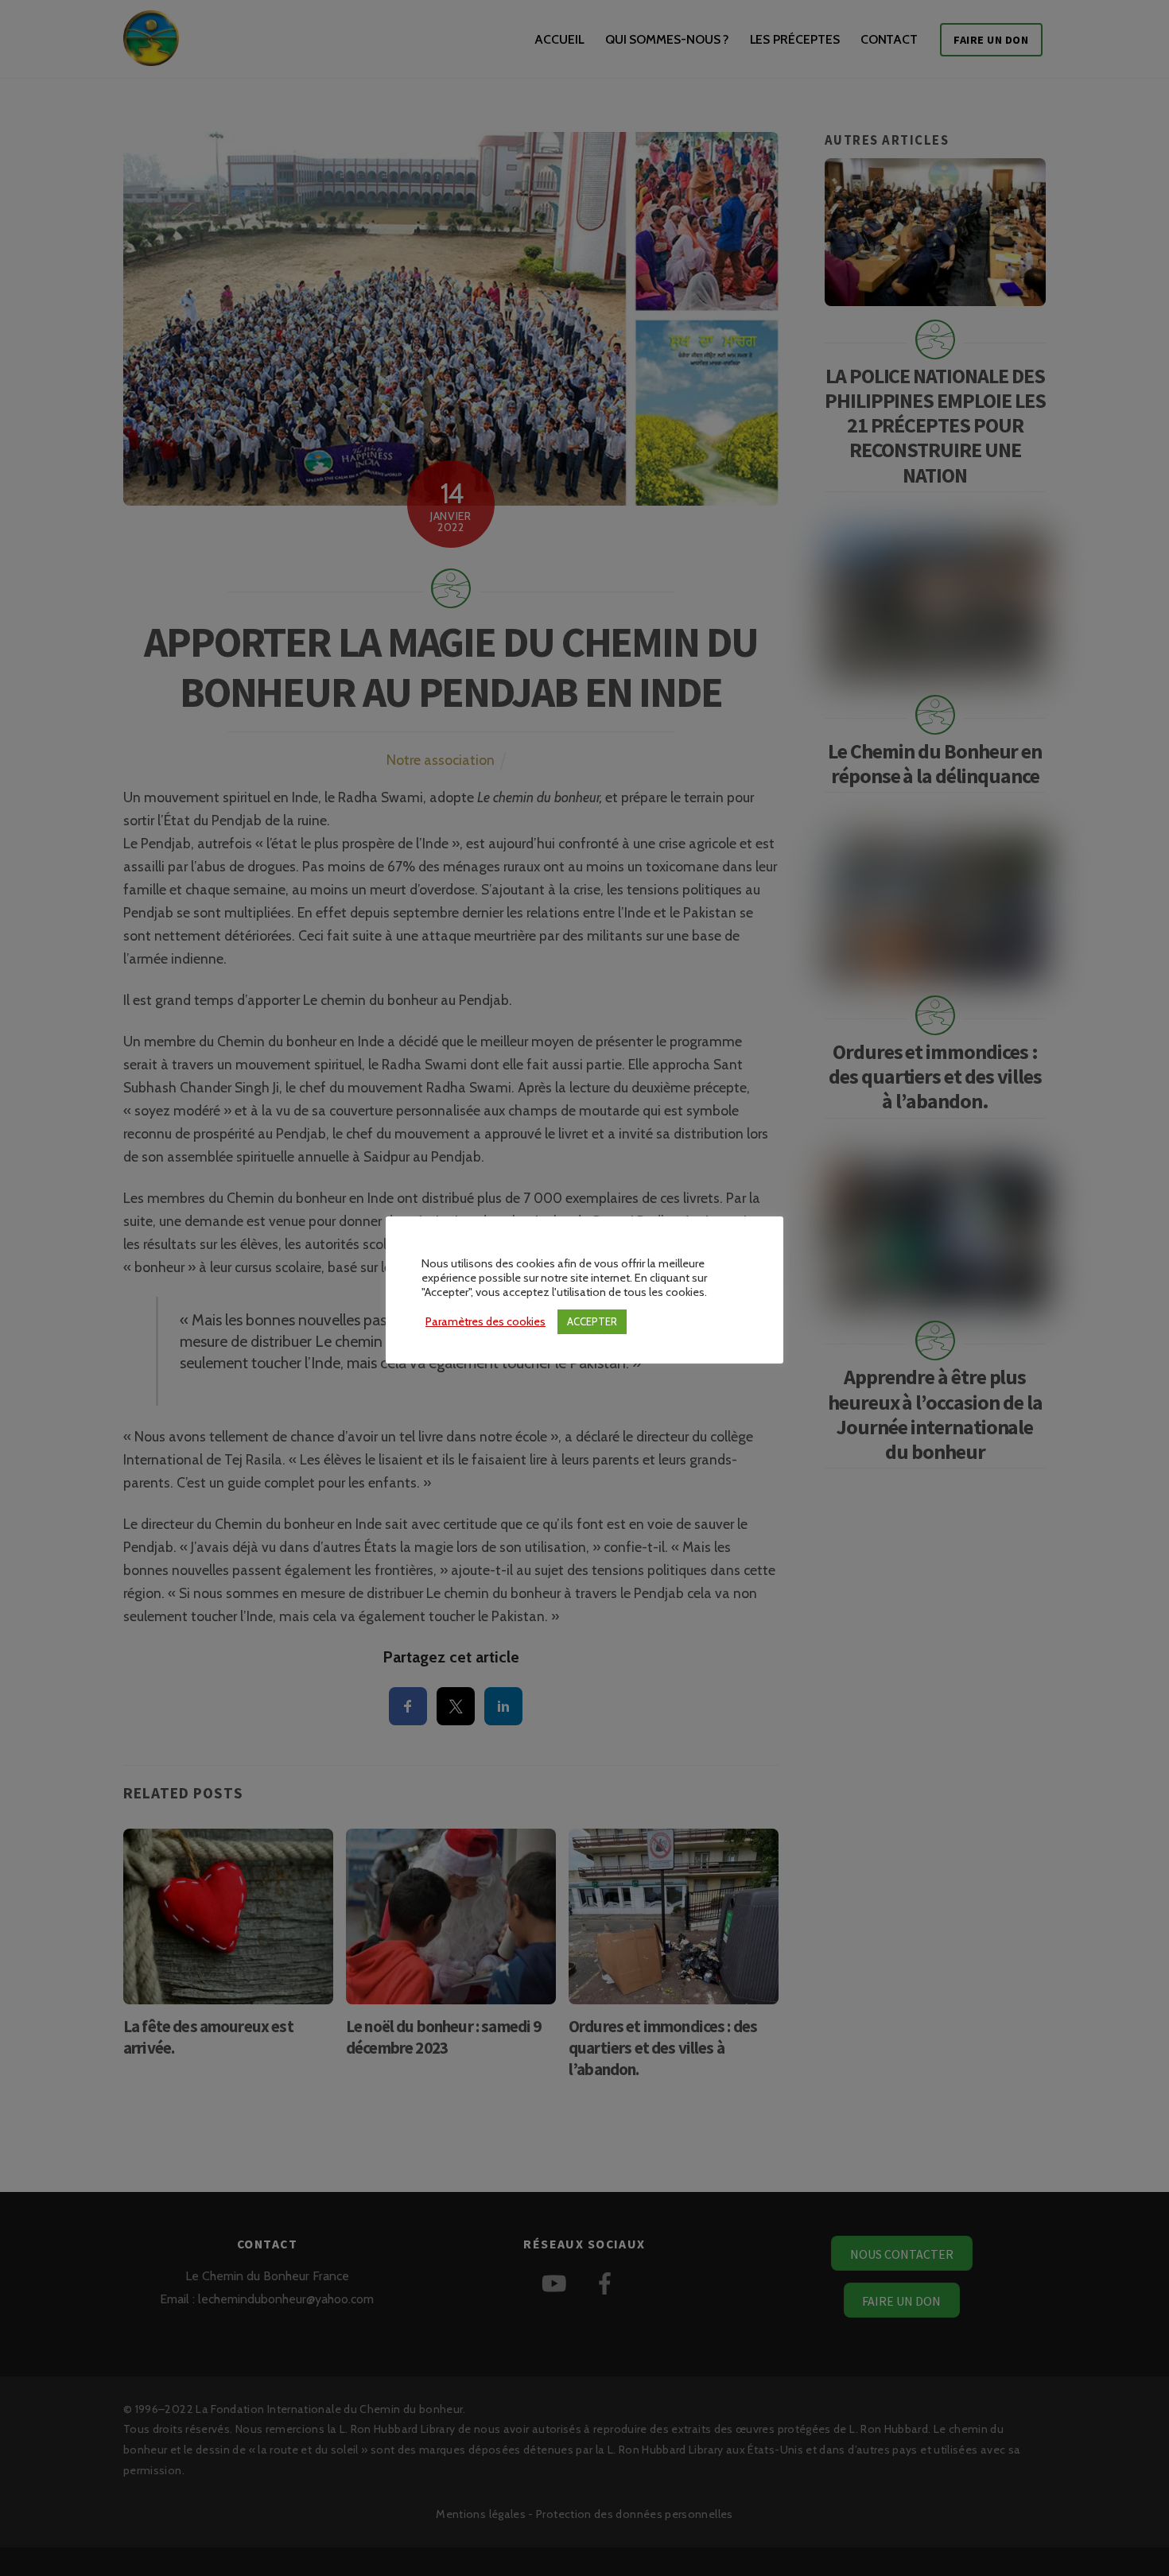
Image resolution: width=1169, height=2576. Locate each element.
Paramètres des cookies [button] (485, 1321)
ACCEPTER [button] (592, 1321)
